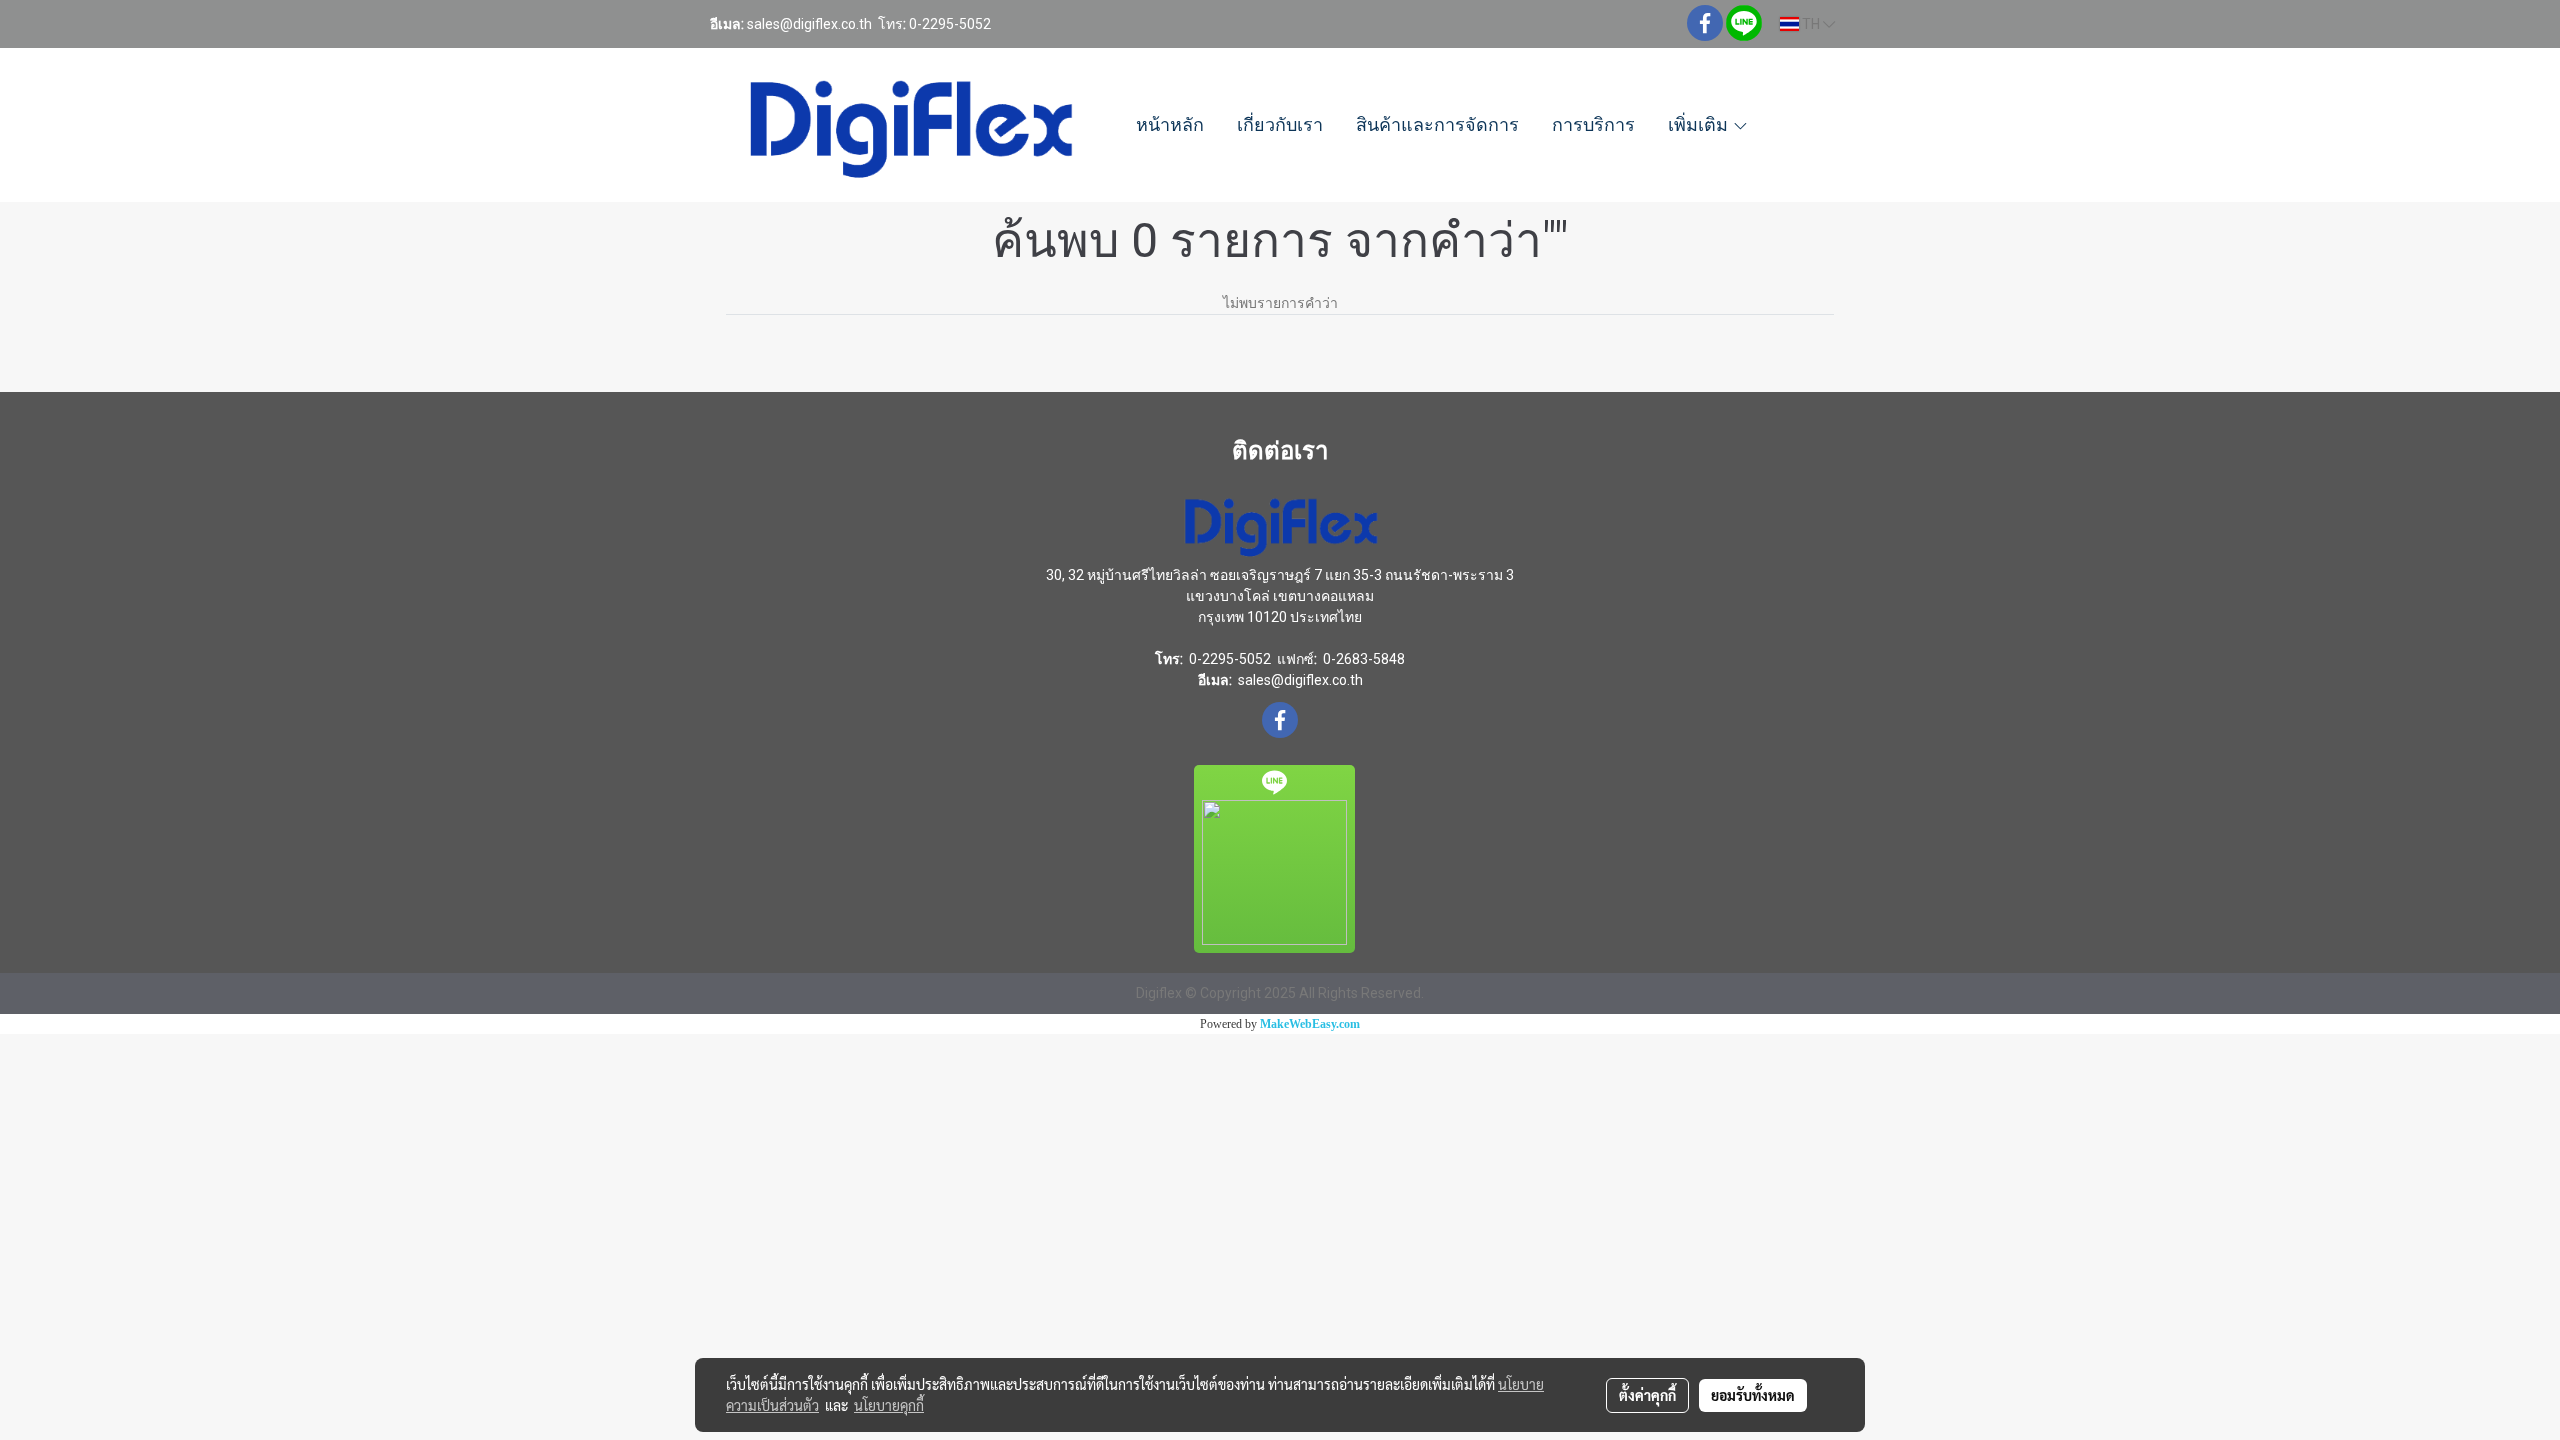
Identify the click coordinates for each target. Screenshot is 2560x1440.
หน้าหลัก (1170, 124)
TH (1811, 24)
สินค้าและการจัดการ (1437, 124)
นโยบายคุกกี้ (889, 1405)
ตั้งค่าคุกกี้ (1647, 1395)
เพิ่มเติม (1700, 124)
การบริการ (1593, 124)
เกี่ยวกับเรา (1280, 124)
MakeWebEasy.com (1310, 1024)
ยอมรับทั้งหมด (1753, 1395)
